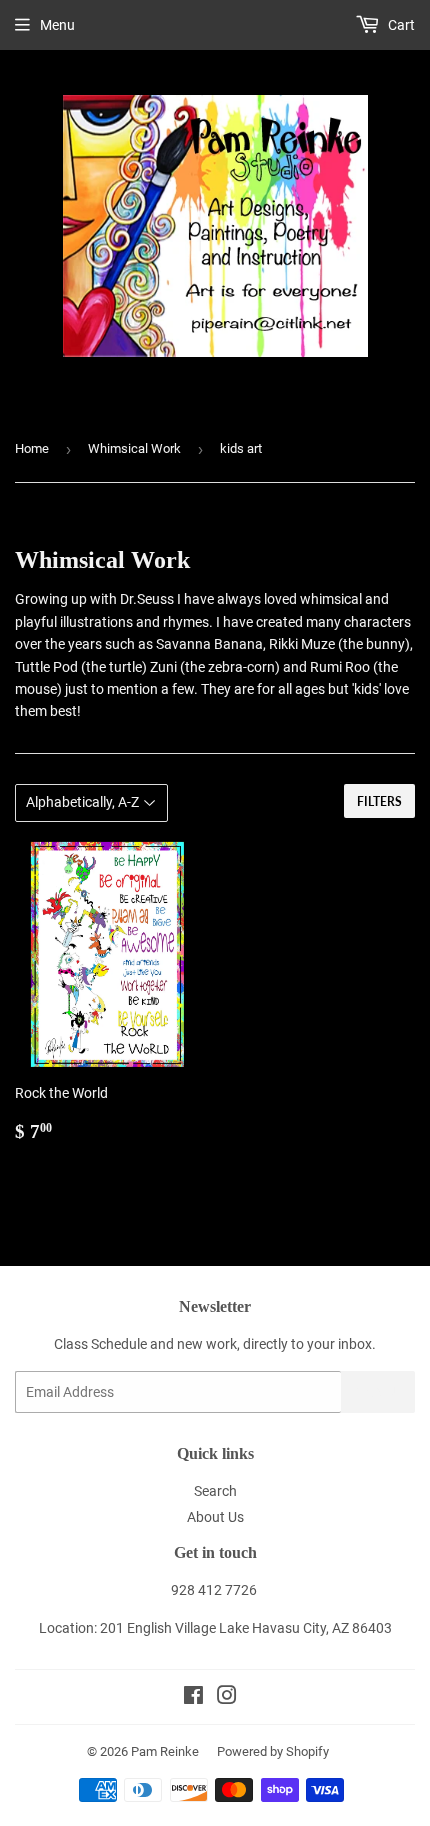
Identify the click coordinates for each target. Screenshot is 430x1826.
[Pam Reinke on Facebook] (193, 1698)
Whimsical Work (134, 448)
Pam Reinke (165, 1751)
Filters (379, 801)
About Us (215, 1517)
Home (32, 448)
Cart (400, 25)
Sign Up (378, 1392)
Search (215, 1491)
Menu (57, 25)
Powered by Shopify (273, 1751)
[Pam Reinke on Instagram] (227, 1698)
